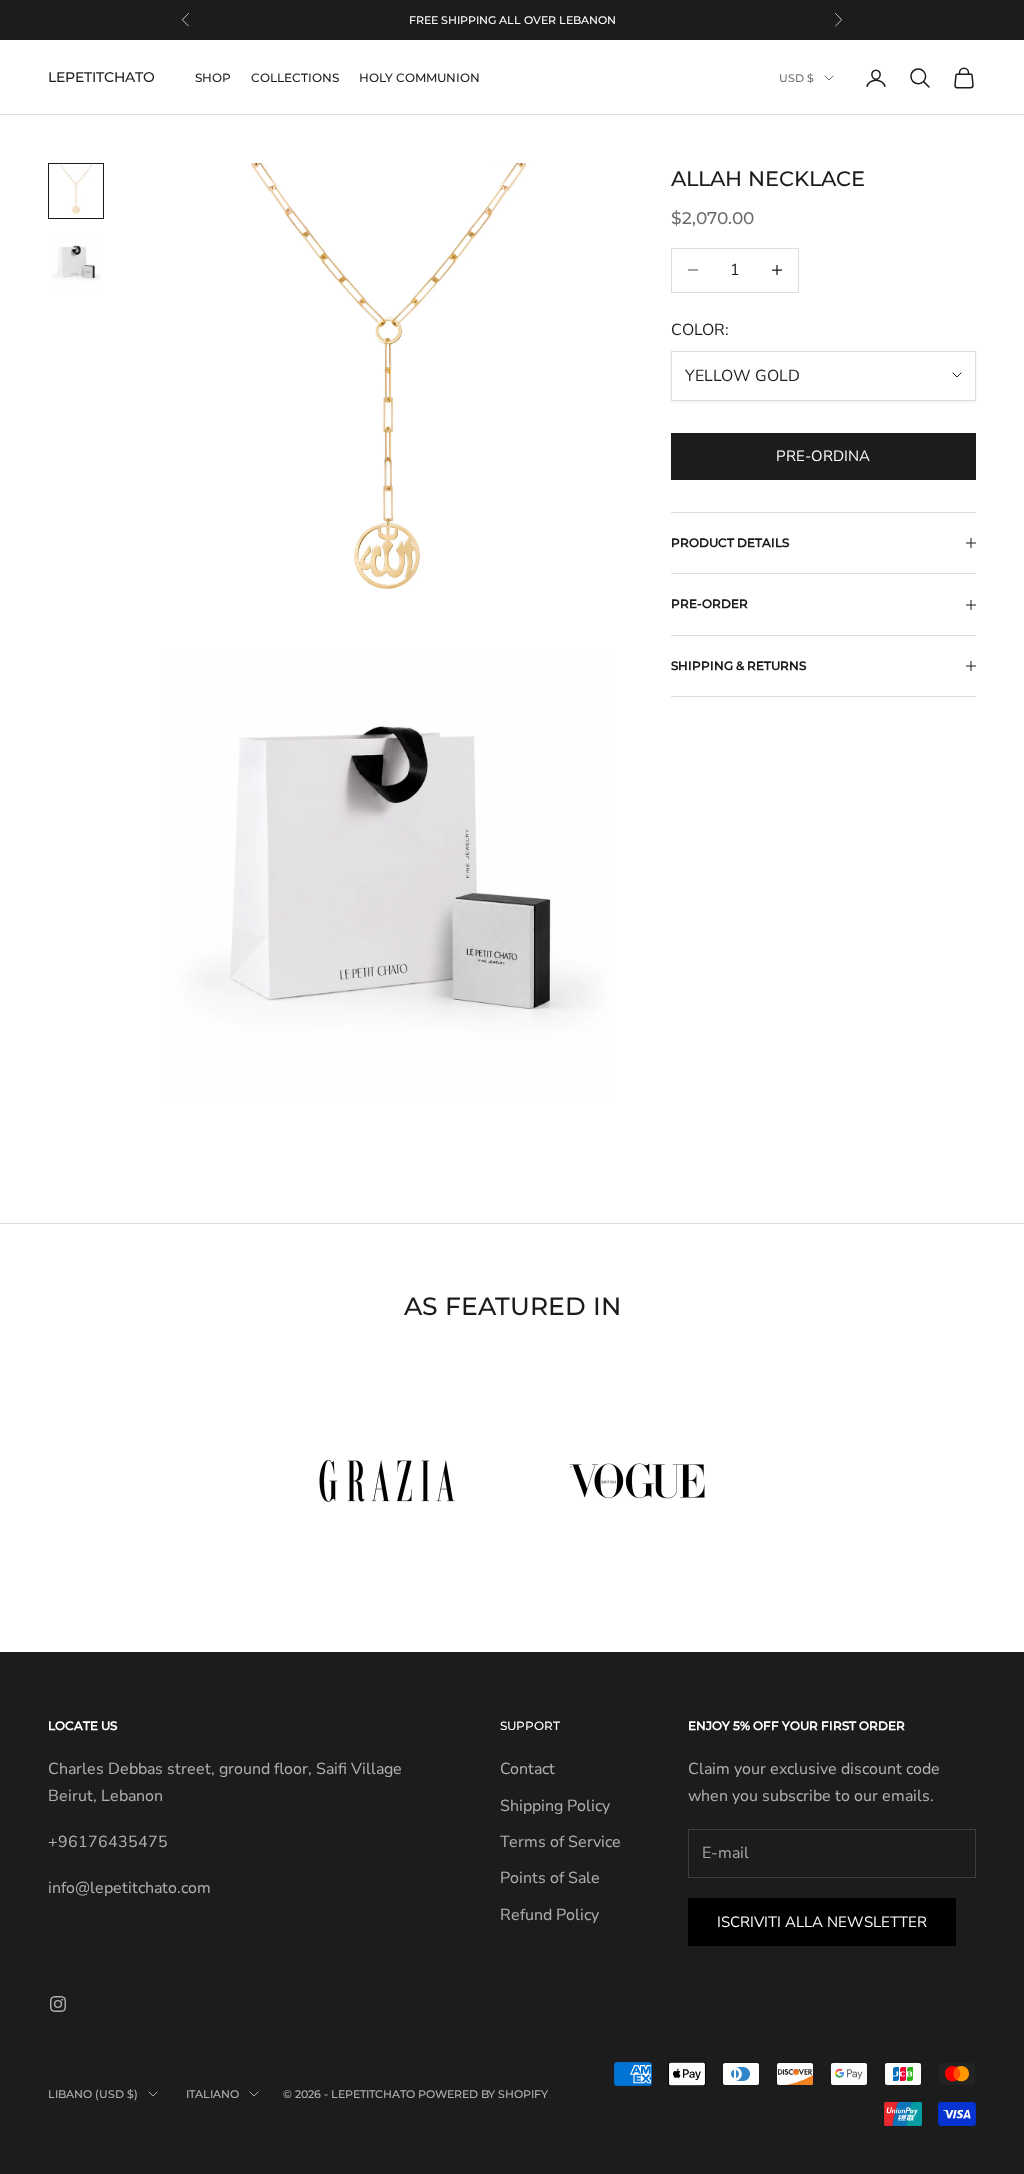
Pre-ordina (823, 456)
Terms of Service (560, 1842)
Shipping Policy (555, 1806)
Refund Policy (549, 1915)
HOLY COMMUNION (419, 77)
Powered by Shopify (483, 2094)
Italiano (212, 2094)
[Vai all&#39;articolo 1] (76, 191)
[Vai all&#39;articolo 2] (76, 263)
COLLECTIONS (295, 77)
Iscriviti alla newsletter (822, 1922)
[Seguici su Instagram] (58, 2004)
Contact (527, 1769)
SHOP (213, 77)
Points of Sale (550, 1878)
